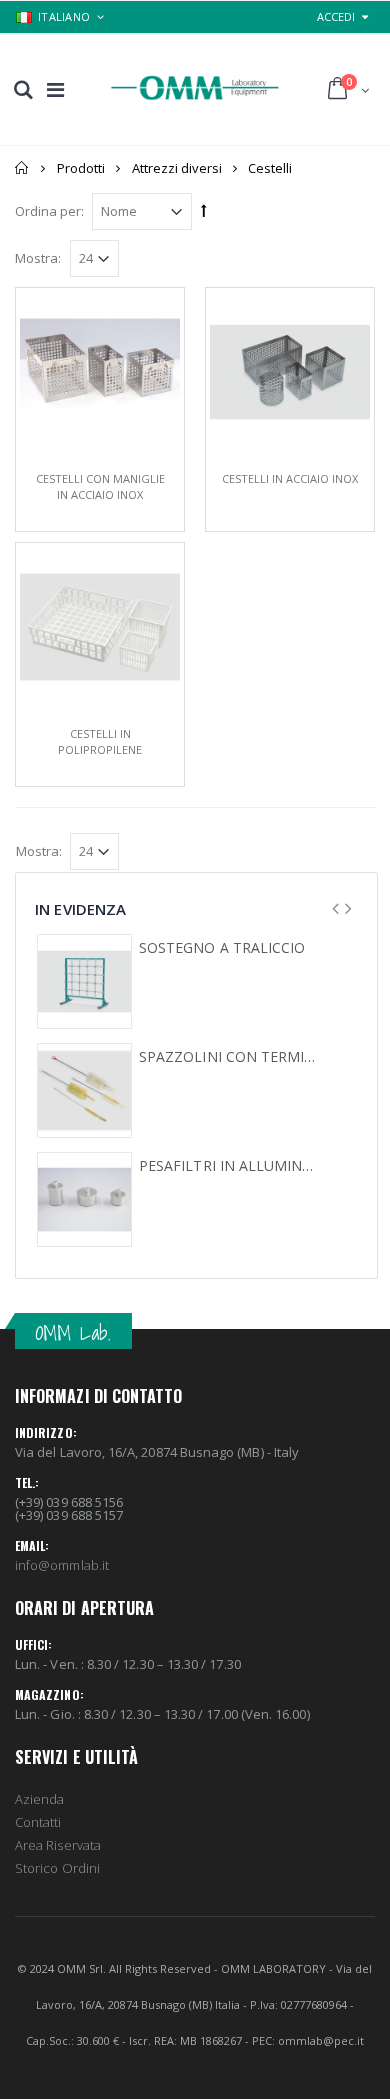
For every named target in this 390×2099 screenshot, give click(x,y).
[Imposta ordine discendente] (204, 210)
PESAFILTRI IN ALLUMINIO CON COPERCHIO (227, 1166)
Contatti (38, 1822)
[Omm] (195, 88)
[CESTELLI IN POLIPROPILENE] (100, 627)
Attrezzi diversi (177, 168)
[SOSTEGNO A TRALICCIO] (84, 981)
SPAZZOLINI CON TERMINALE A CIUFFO (227, 1057)
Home (22, 168)
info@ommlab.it (62, 1565)
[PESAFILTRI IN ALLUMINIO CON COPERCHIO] (84, 1199)
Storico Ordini (57, 1868)
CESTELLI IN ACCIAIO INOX (290, 478)
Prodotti (81, 168)
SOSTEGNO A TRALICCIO (222, 948)
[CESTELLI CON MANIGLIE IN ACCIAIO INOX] (100, 372)
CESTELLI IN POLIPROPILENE (100, 741)
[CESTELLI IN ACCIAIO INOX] (290, 372)
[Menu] (55, 89)
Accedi (336, 16)
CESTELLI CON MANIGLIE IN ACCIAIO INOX (100, 486)
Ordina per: (49, 211)
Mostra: (38, 258)
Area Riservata (58, 1845)
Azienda (39, 1799)
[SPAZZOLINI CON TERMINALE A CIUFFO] (84, 1090)
